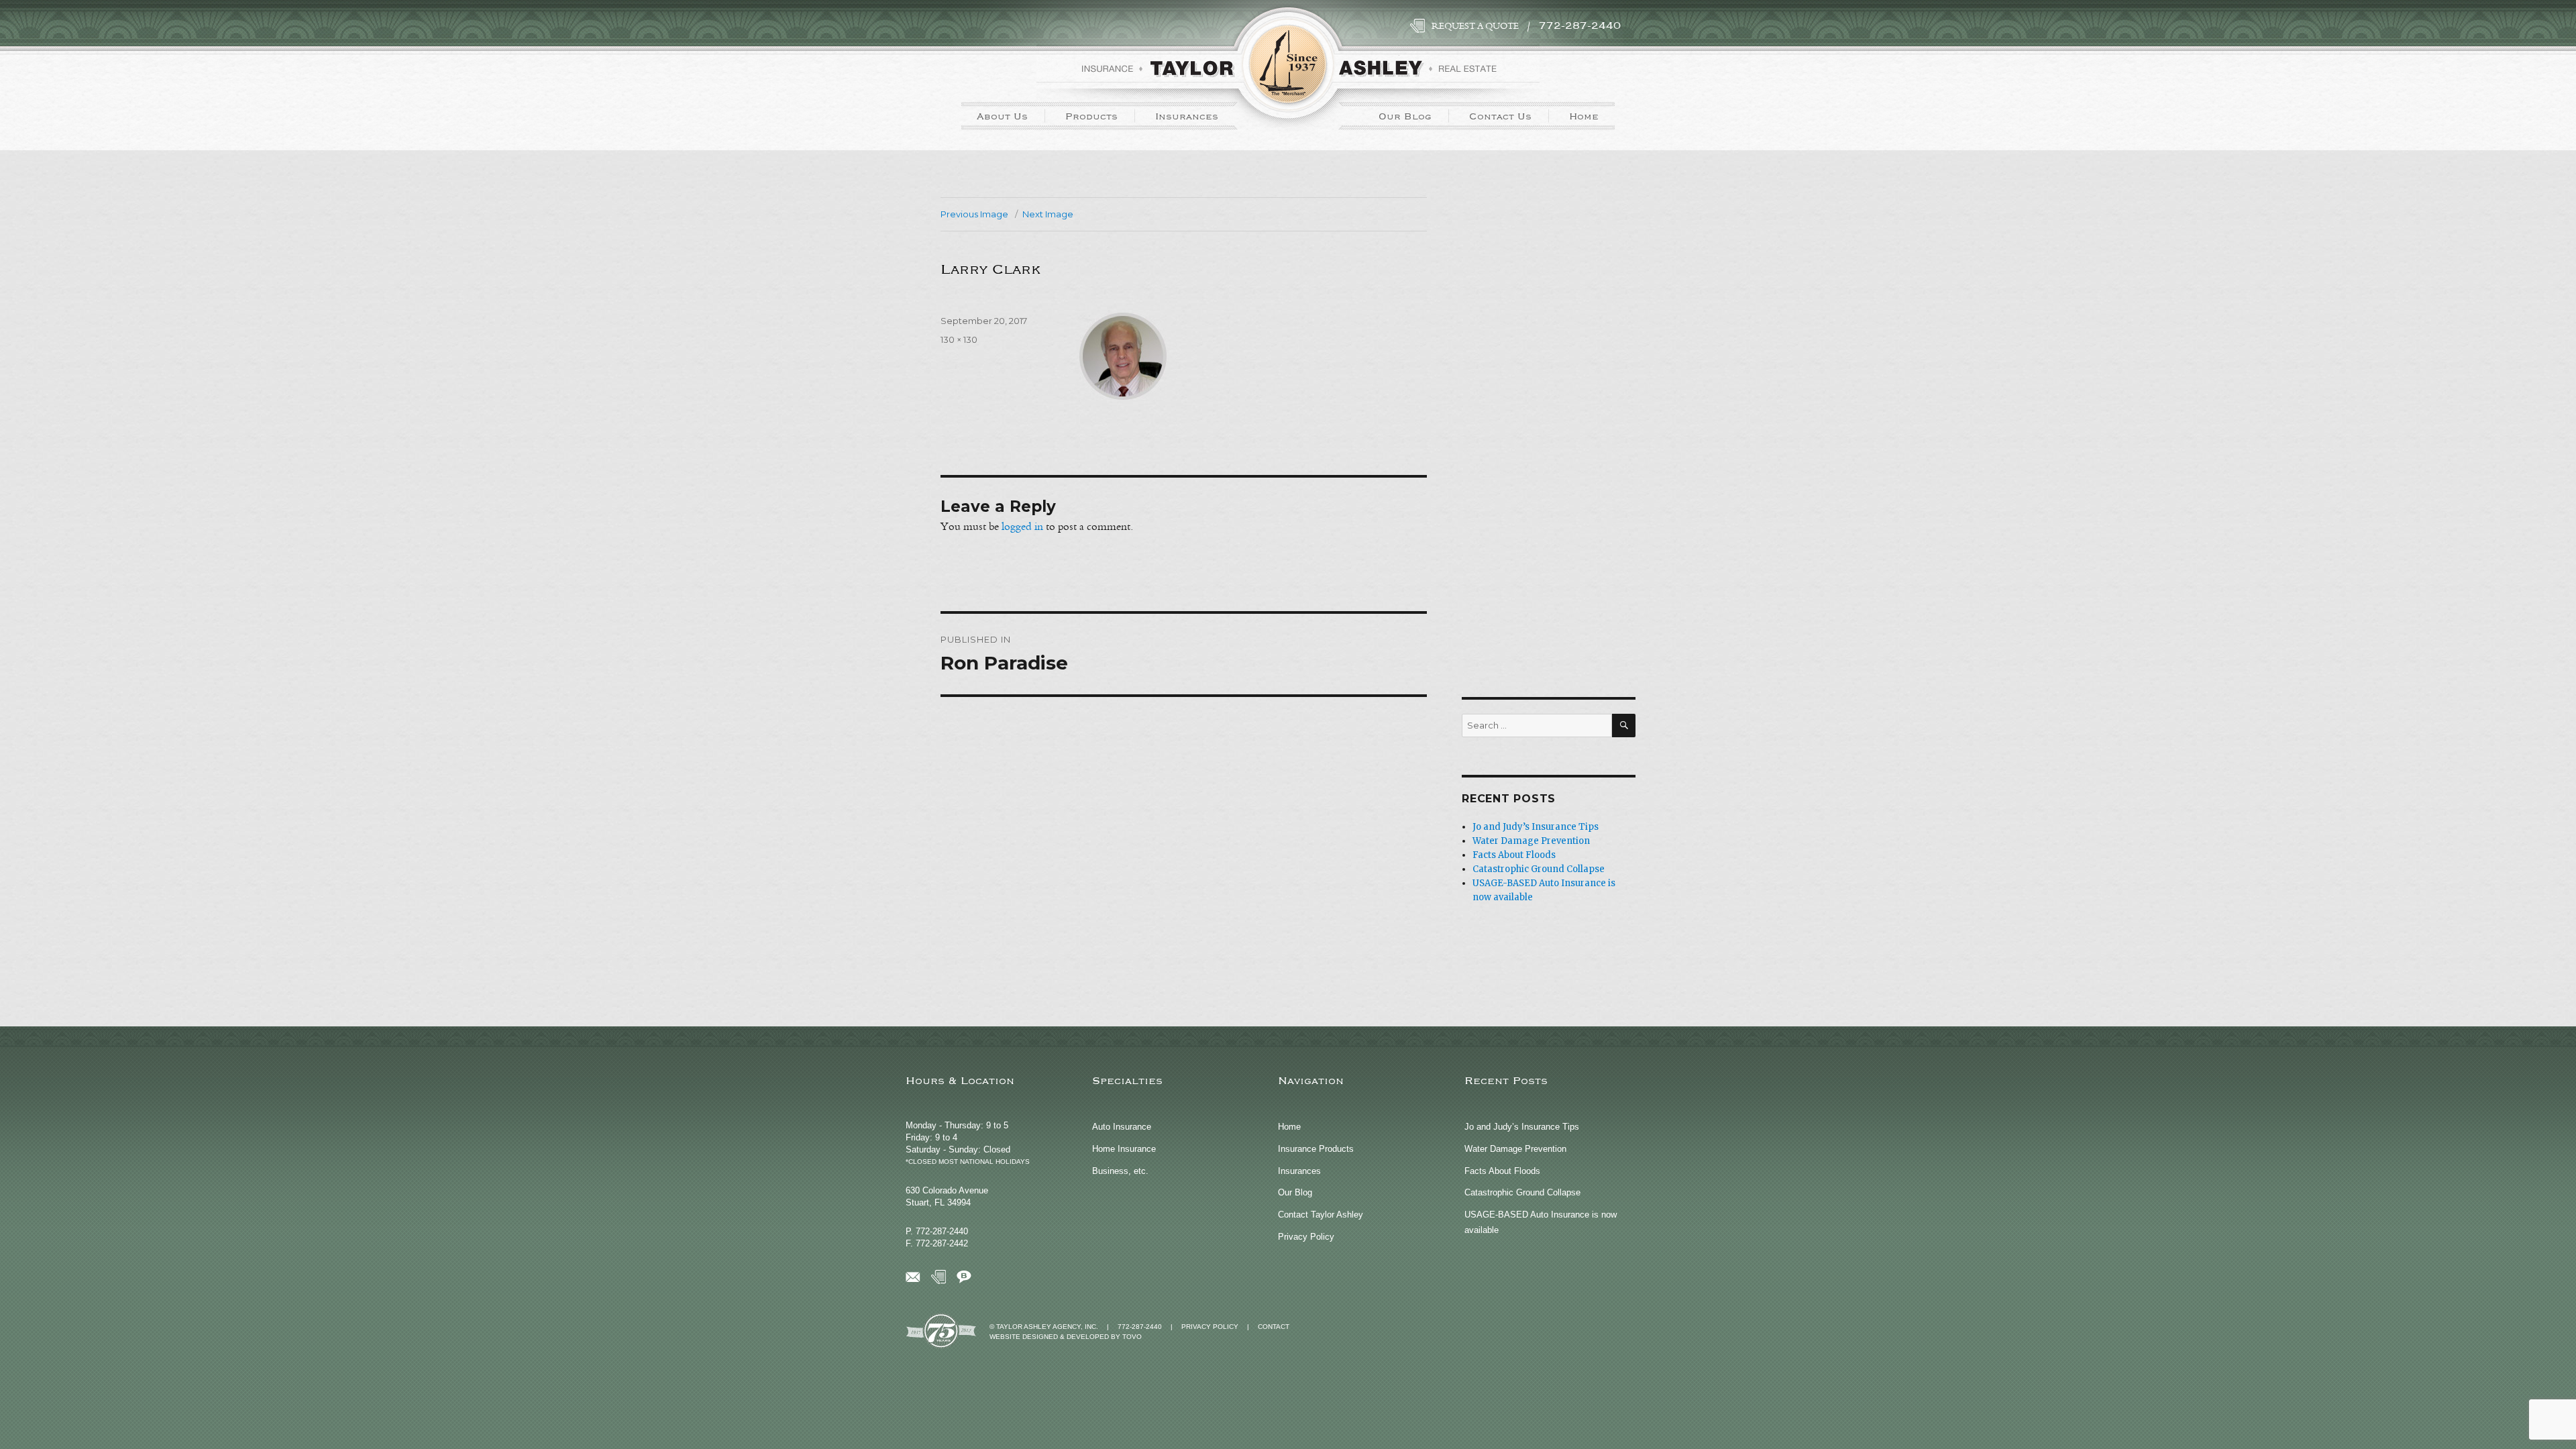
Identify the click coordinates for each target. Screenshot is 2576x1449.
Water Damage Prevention (1531, 841)
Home (1584, 116)
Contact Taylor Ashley (1321, 1215)
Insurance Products (1316, 1149)
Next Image (1048, 214)
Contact (1274, 1327)
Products (1091, 116)
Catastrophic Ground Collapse (1539, 869)
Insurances (1187, 116)
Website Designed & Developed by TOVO (1066, 1337)
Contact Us (1500, 116)
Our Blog (1405, 116)
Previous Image (974, 214)
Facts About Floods (1514, 855)
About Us (1002, 116)
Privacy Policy (1306, 1237)
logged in (1022, 527)
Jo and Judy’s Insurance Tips (1536, 827)
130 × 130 (959, 339)
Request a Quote (1475, 26)
